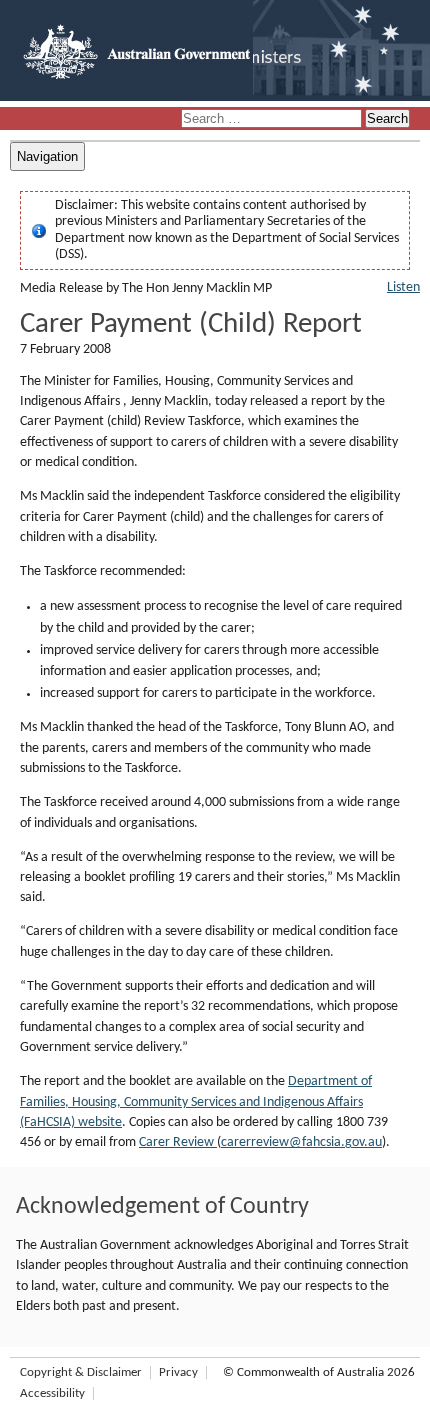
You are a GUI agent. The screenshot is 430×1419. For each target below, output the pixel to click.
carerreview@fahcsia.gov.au (301, 1142)
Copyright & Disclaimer (81, 1372)
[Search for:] (273, 119)
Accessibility (52, 1393)
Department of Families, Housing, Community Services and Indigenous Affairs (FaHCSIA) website (196, 1102)
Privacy (178, 1372)
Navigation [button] (47, 156)
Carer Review (178, 1142)
